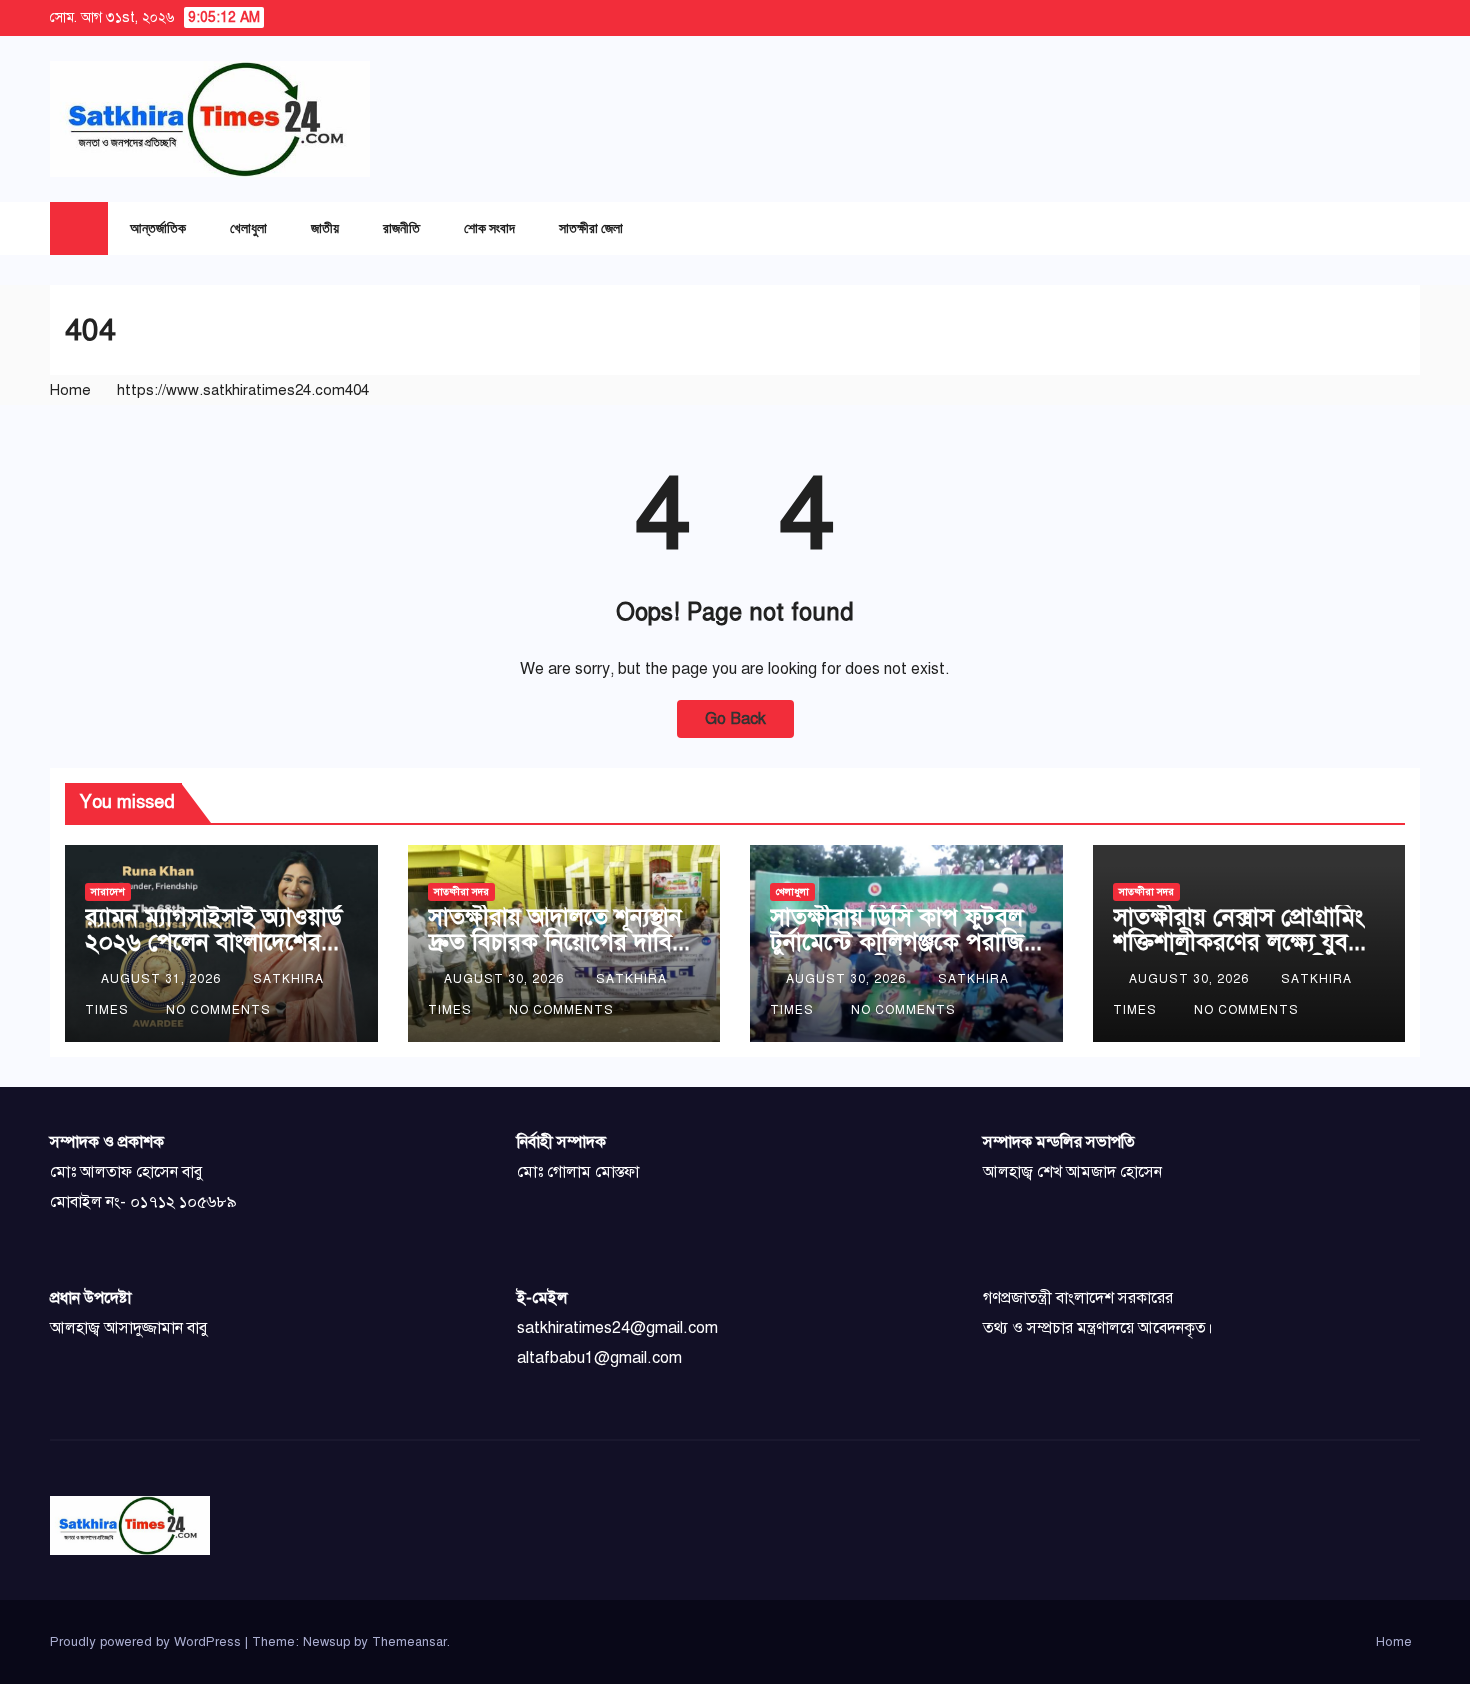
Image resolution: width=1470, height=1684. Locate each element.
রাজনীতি (401, 227)
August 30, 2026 (506, 979)
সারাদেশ (108, 891)
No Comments (218, 1010)
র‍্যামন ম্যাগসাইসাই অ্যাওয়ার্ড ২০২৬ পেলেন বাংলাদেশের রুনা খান (213, 942)
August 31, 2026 (163, 979)
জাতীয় (325, 227)
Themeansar (409, 1642)
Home (70, 390)
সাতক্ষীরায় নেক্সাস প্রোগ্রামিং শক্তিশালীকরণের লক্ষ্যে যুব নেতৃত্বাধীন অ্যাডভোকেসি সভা (1244, 942)
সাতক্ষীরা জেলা (591, 227)
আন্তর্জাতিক (158, 227)
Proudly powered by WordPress (147, 1642)
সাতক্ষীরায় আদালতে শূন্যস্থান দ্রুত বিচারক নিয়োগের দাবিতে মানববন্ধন (562, 942)
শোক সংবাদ (489, 227)
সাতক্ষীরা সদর (461, 891)
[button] (1365, 228)
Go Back (735, 719)
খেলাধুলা (248, 227)
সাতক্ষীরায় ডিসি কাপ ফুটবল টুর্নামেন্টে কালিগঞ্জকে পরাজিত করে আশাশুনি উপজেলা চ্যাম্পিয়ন (905, 954)
